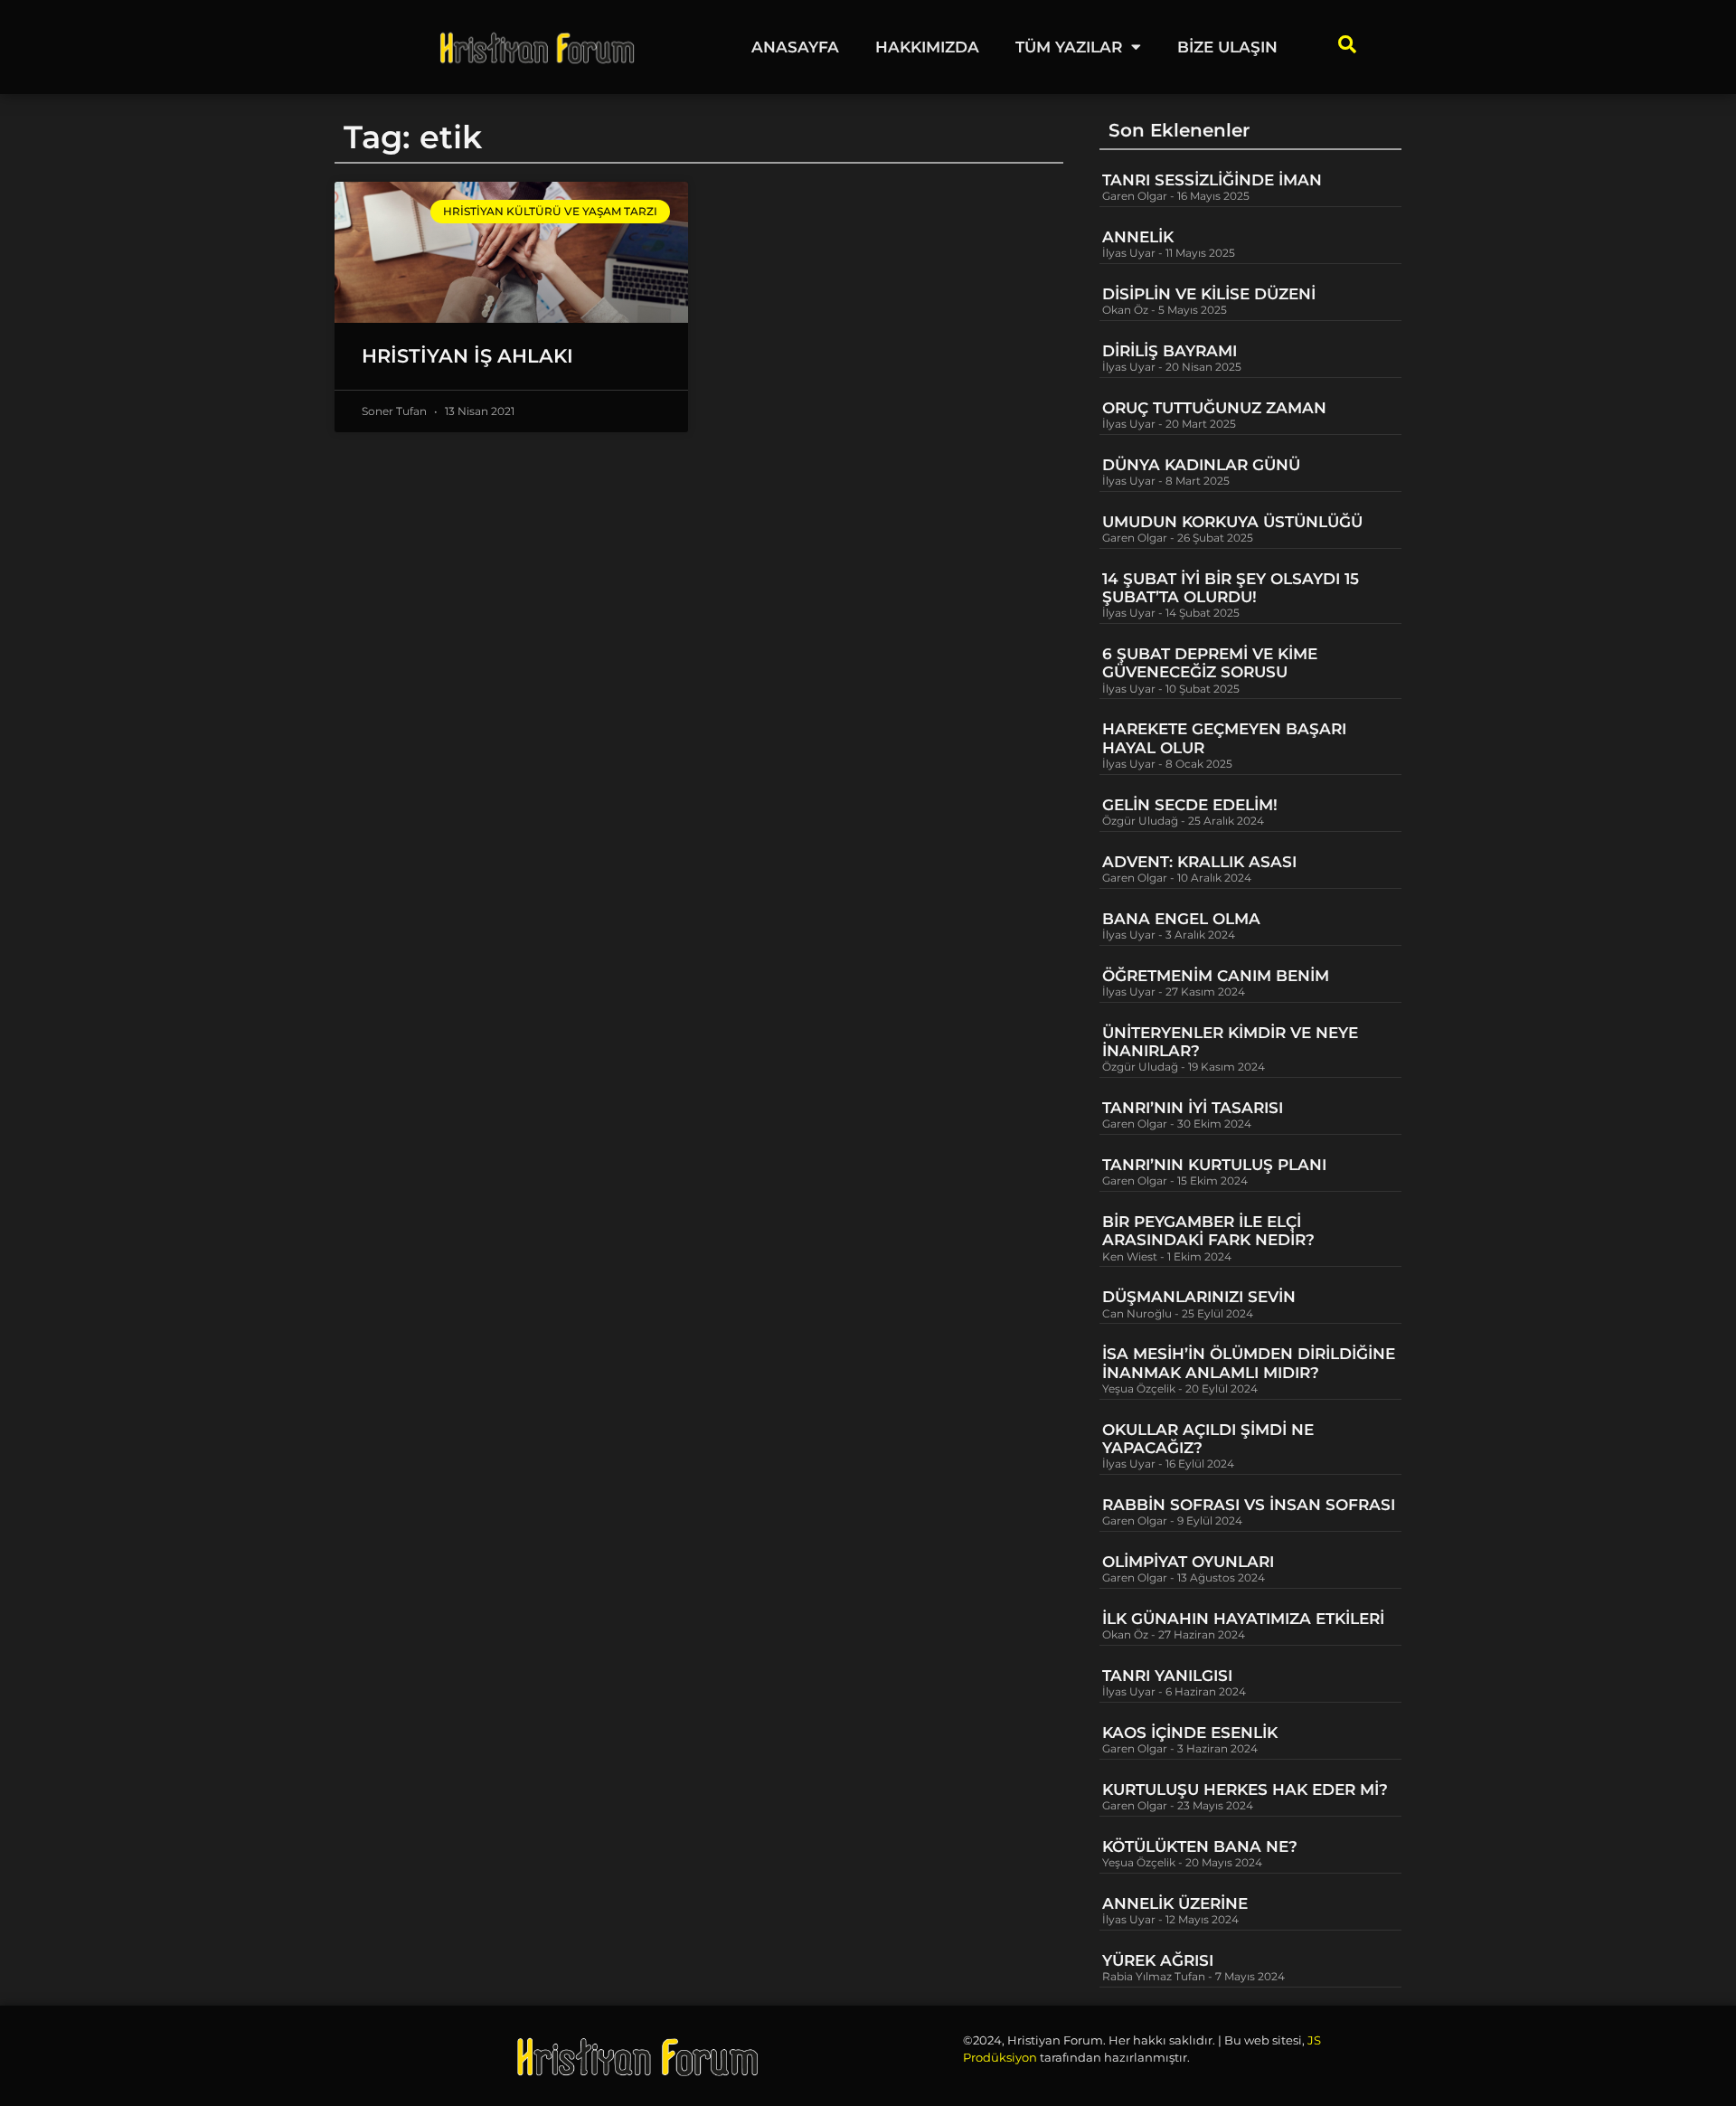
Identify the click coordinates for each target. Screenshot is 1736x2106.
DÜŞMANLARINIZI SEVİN (1199, 1297)
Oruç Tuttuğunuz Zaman (1214, 408)
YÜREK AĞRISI (1158, 1960)
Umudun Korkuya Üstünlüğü (1232, 522)
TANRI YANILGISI (1167, 1676)
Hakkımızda (927, 47)
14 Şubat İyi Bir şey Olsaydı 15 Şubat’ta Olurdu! (1231, 588)
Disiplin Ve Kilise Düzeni (1209, 294)
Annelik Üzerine (1175, 1903)
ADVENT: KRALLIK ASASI (1199, 862)
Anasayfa (795, 47)
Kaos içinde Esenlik (1190, 1733)
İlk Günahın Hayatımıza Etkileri (1243, 1619)
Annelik (1138, 237)
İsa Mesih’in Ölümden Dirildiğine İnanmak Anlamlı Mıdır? (1249, 1363)
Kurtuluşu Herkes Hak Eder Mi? (1245, 1790)
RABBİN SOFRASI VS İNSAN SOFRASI (1249, 1505)
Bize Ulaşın (1227, 47)
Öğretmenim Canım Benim (1216, 976)
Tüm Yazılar (1069, 47)
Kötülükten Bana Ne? (1200, 1846)
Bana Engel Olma (1181, 919)
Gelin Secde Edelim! (1190, 805)
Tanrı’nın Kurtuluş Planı (1214, 1165)
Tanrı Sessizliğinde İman (1212, 180)
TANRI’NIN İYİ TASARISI (1193, 1108)
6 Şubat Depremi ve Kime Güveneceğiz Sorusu (1210, 663)
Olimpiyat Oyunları (1188, 1562)
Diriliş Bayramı (1170, 351)
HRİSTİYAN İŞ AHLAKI (467, 356)
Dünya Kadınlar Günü (1201, 465)
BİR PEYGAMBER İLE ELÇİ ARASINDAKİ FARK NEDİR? (1211, 1231)
